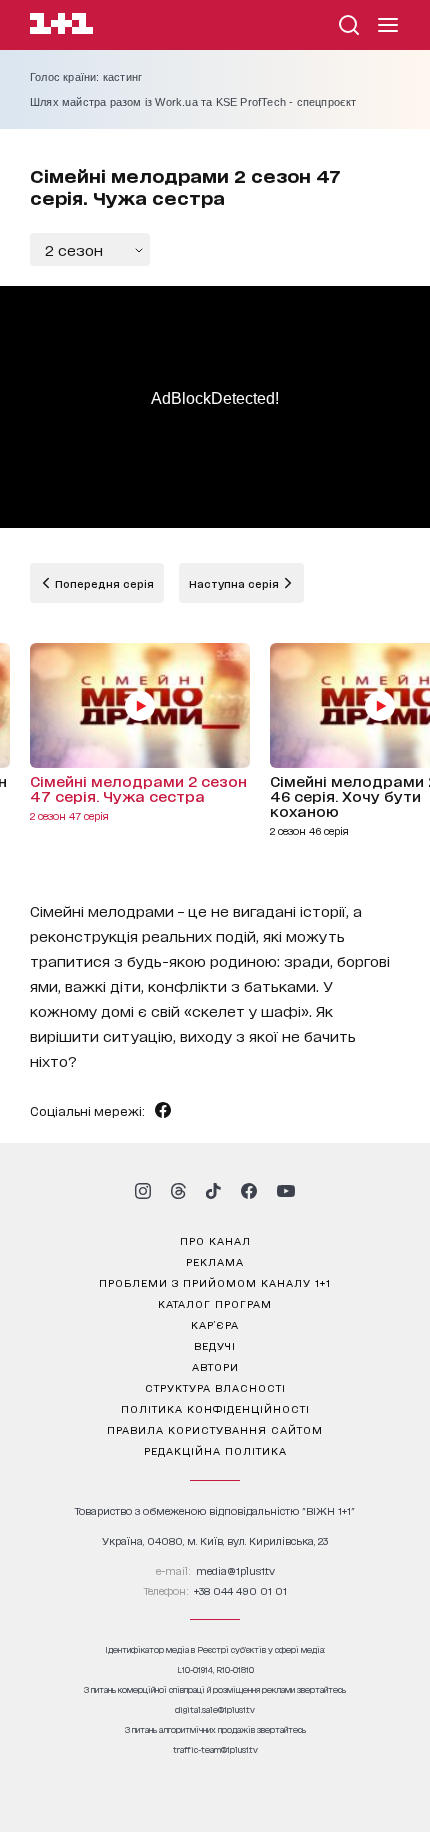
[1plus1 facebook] (249, 1191)
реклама (215, 1261)
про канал (215, 1240)
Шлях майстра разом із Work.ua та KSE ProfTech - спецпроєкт (193, 102)
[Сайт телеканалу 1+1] (61, 26)
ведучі (215, 1345)
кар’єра (215, 1324)
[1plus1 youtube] (286, 1191)
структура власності (215, 1387)
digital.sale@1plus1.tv (215, 1709)
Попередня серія (103, 583)
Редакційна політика (215, 1450)
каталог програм (215, 1303)
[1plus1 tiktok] (213, 1191)
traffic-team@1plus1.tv (215, 1749)
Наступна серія (235, 583)
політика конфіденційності (215, 1408)
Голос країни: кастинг (86, 77)
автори (215, 1366)
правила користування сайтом (215, 1429)
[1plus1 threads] (178, 1191)
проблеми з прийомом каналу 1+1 (215, 1282)
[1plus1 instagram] (143, 1191)
